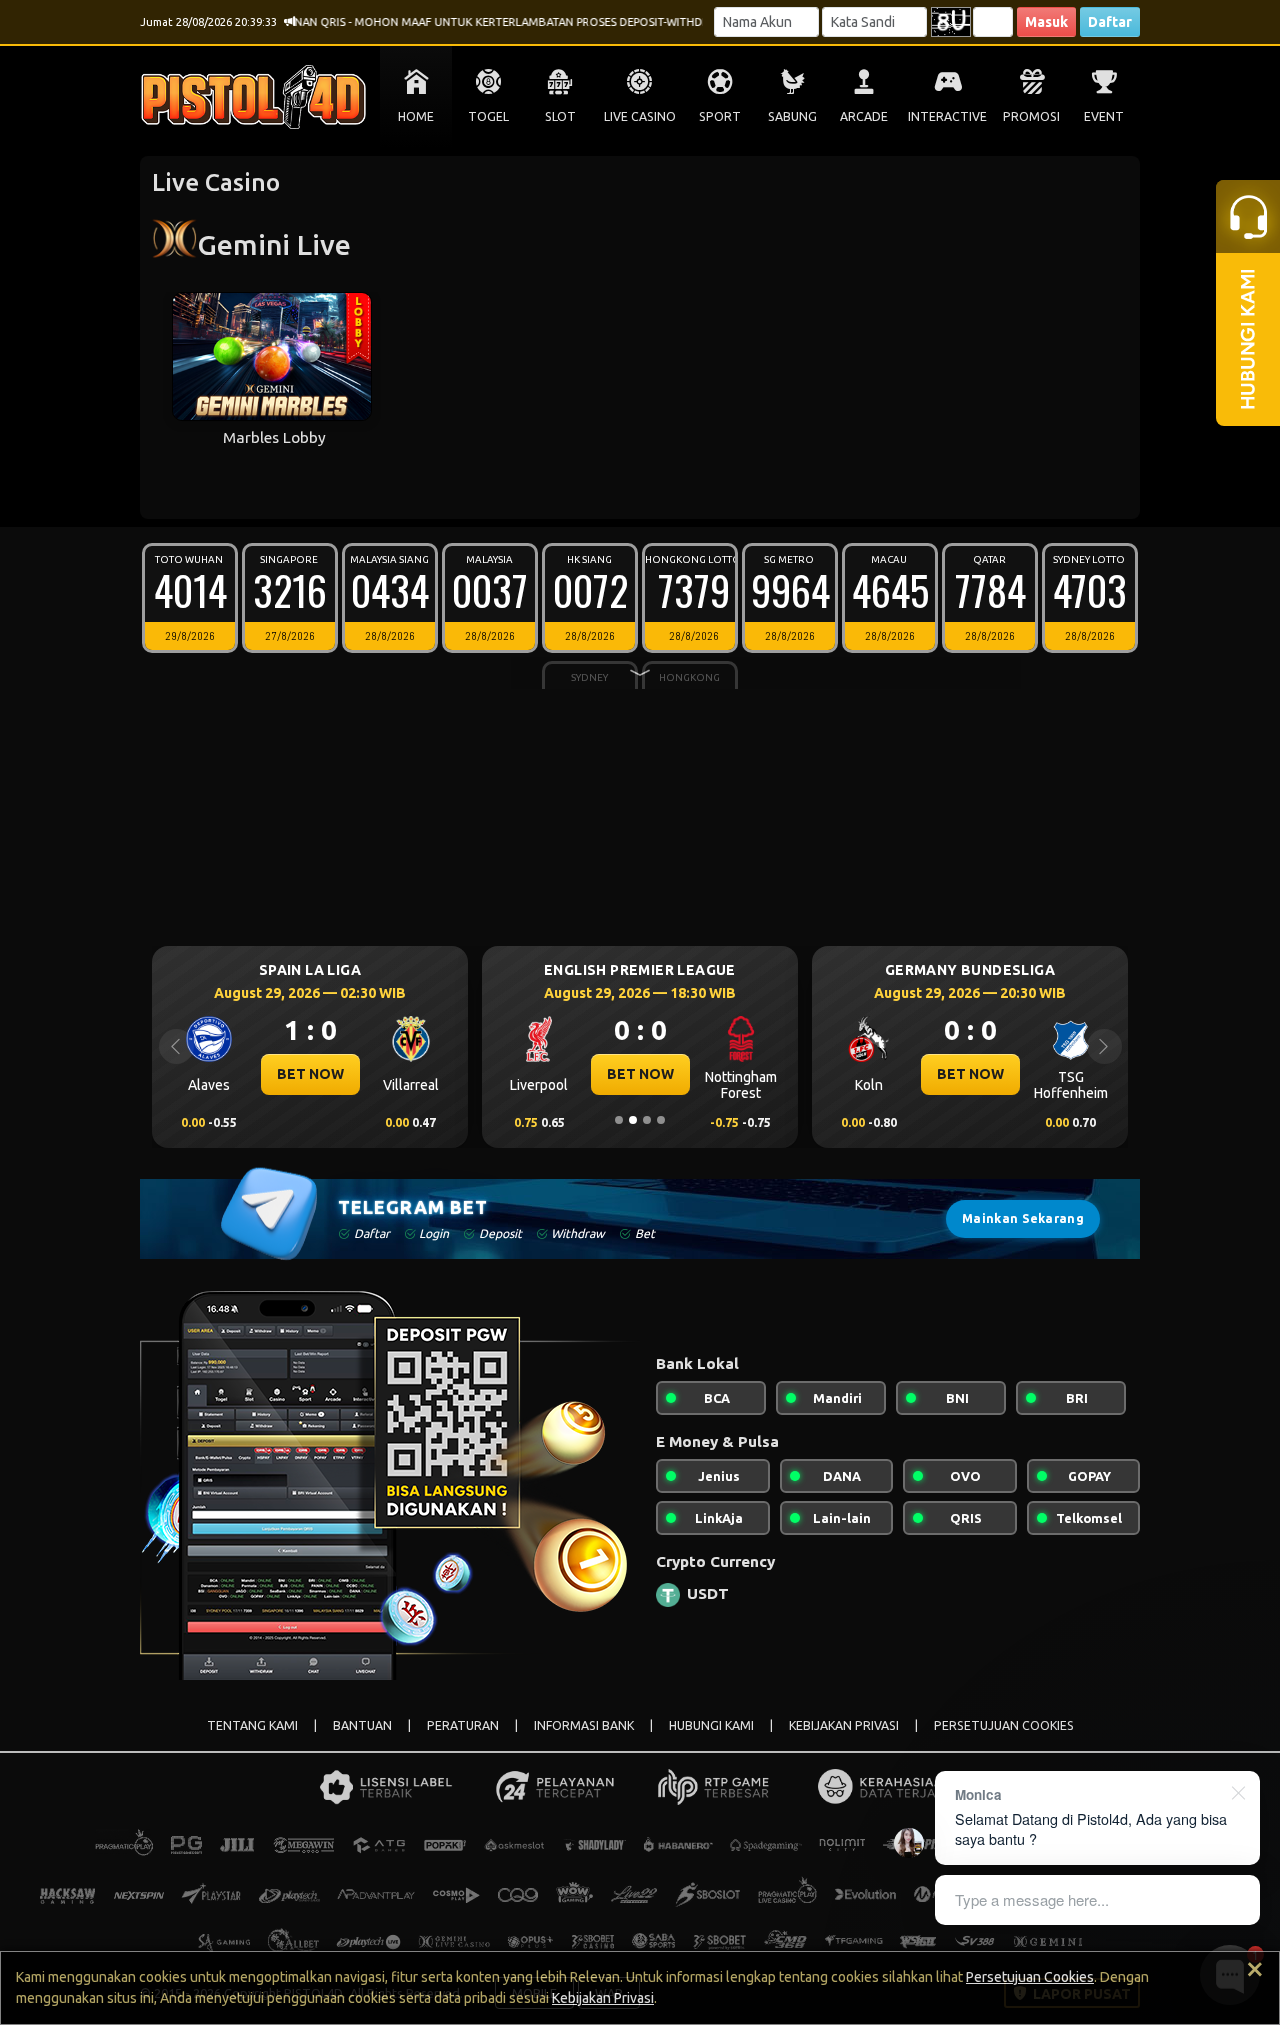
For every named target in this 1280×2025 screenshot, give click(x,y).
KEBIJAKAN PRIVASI (844, 1725)
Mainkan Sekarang (1023, 1218)
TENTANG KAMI (252, 1725)
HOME (416, 116)
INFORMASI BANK (584, 1725)
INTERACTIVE (947, 116)
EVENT (1104, 116)
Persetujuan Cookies (1030, 1977)
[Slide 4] (661, 1120)
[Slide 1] (619, 1120)
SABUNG (792, 116)
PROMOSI (1031, 116)
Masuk (1046, 22)
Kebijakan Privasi (603, 1998)
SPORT (720, 116)
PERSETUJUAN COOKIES (1004, 1725)
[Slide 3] (647, 1120)
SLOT (560, 116)
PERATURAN (463, 1725)
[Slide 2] (633, 1120)
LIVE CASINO (640, 116)
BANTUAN (362, 1725)
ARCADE (864, 116)
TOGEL (488, 116)
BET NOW (310, 1074)
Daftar (1110, 22)
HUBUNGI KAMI (711, 1725)
